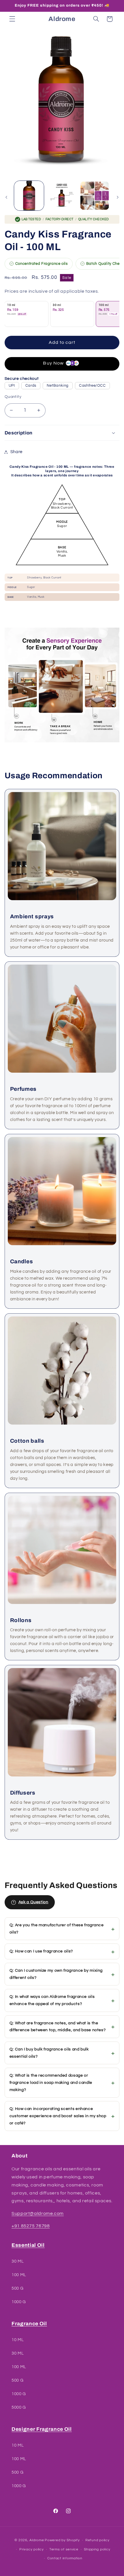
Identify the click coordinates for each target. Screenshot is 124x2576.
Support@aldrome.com (38, 2213)
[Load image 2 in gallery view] (62, 196)
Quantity (13, 397)
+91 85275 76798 (31, 2226)
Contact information (65, 2558)
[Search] (96, 19)
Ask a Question (33, 1902)
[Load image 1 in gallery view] (29, 196)
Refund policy (97, 2540)
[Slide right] (118, 197)
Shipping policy (97, 2549)
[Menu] (12, 19)
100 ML (19, 2275)
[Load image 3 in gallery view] (94, 196)
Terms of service (64, 2549)
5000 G (19, 2407)
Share (16, 452)
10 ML (18, 2340)
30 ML (18, 2261)
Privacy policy (31, 2549)
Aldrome (37, 2540)
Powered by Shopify (62, 2540)
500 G (17, 2288)
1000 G (19, 2302)
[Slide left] (6, 197)
